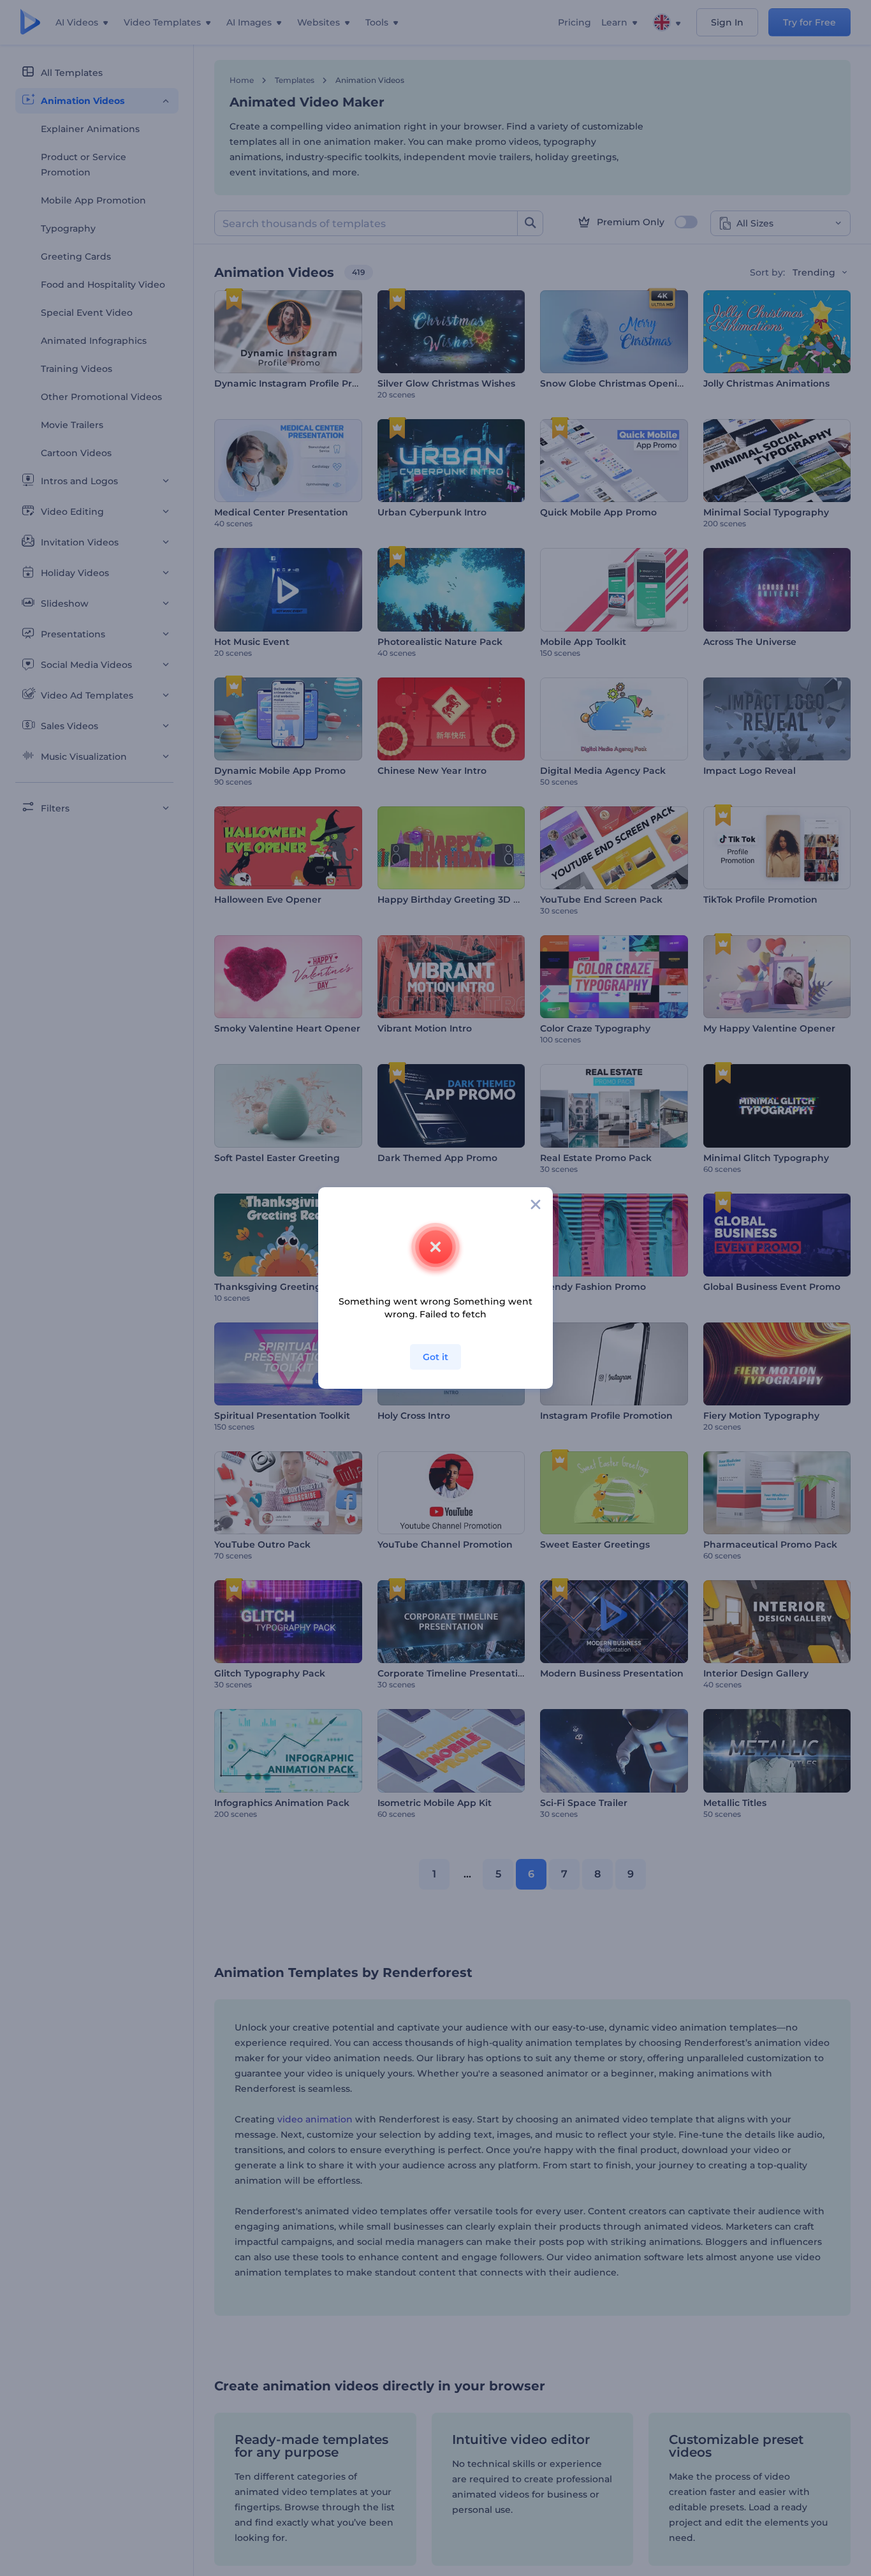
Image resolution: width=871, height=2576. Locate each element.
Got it (435, 1357)
